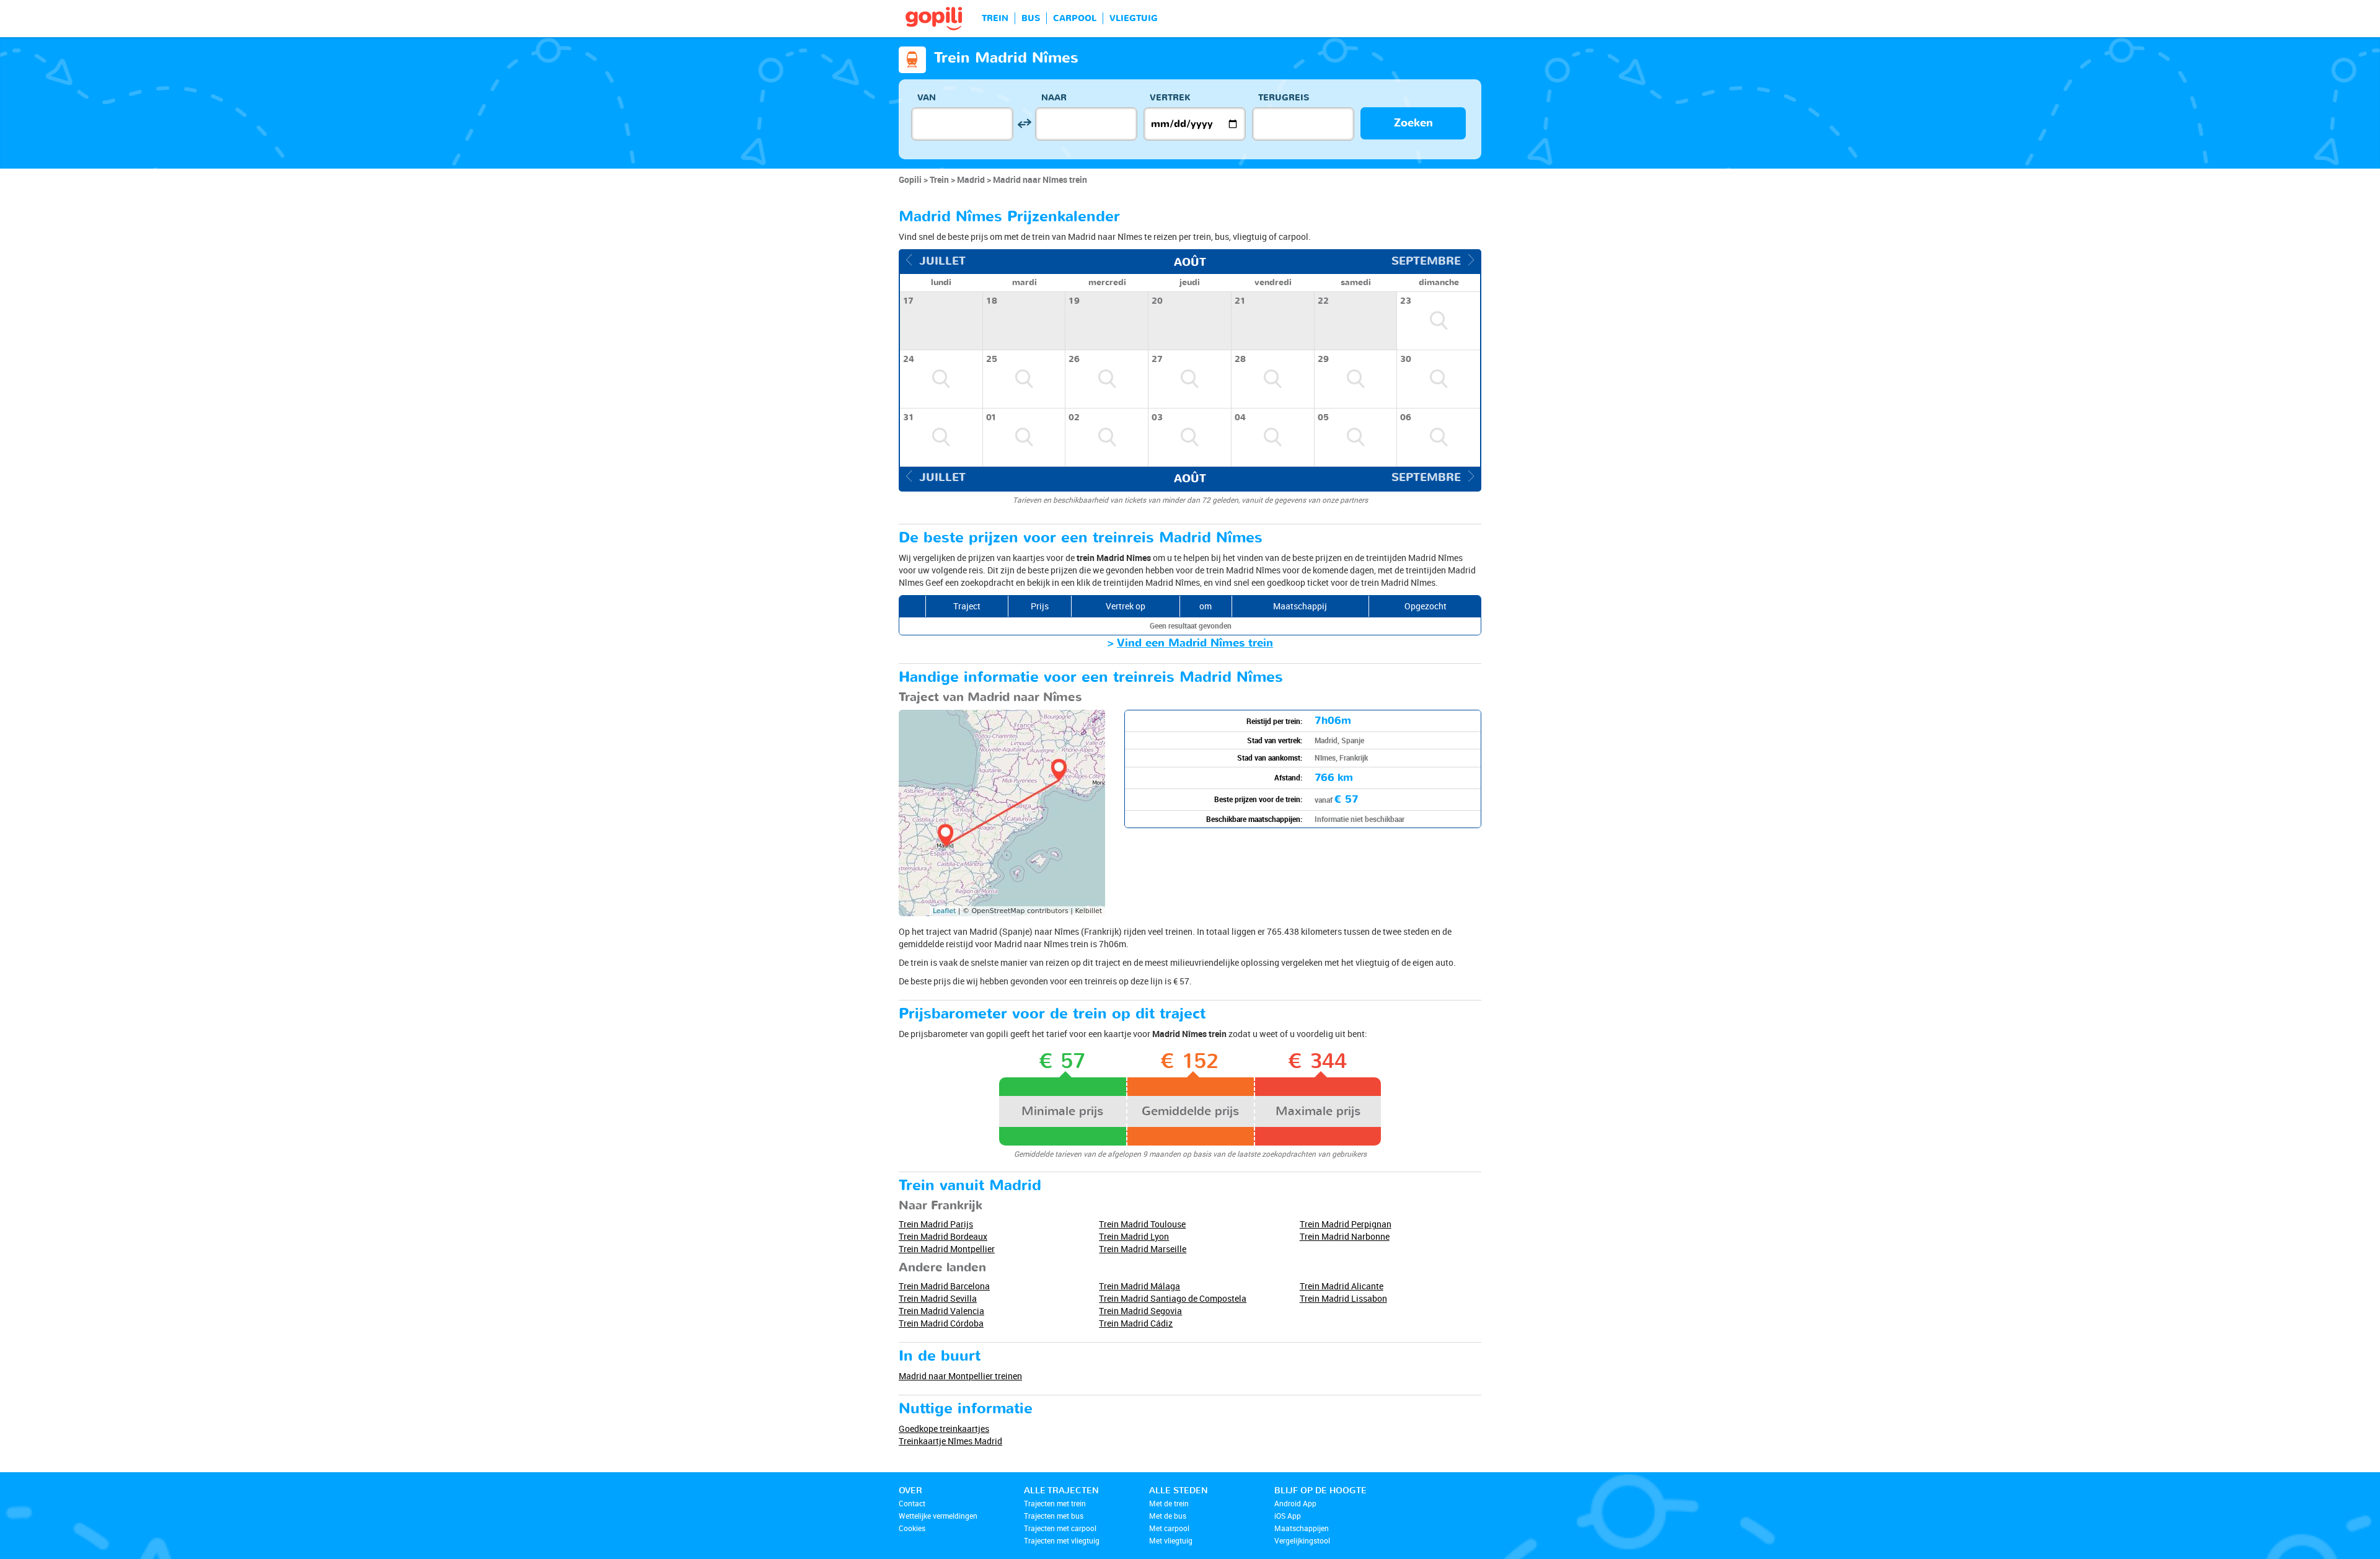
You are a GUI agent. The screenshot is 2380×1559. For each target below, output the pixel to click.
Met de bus (1168, 1516)
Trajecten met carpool (1060, 1528)
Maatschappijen (1302, 1528)
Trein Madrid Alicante (1342, 1286)
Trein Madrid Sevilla (938, 1298)
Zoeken (1413, 123)
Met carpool (1169, 1528)
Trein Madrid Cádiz (1136, 1323)
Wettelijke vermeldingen (938, 1516)
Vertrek (1170, 98)
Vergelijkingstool (1302, 1540)
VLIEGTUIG (1134, 18)
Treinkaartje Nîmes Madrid (950, 1441)
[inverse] (1024, 124)
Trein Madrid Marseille (1143, 1249)
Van (927, 98)
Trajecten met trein (1055, 1503)
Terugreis (1284, 98)
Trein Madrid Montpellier (947, 1249)
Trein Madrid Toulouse (1142, 1224)
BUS (1031, 18)
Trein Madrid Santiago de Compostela (1173, 1298)
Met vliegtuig (1171, 1540)
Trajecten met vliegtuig (1062, 1540)
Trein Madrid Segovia (1140, 1311)
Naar (1054, 98)
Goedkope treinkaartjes (944, 1429)
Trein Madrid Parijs (936, 1224)
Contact (912, 1503)
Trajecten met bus (1054, 1516)
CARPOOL (1075, 18)
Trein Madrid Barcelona (944, 1286)
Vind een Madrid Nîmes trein (1195, 643)
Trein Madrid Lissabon (1343, 1298)
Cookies (912, 1528)
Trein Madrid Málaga (1139, 1286)
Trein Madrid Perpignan (1346, 1224)
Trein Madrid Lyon (1134, 1236)
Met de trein (1169, 1503)
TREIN (995, 18)
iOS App (1288, 1516)
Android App (1295, 1503)
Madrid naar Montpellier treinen (960, 1376)
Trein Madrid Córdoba (941, 1323)
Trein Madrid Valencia (941, 1311)
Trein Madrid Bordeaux (943, 1236)
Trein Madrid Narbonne (1345, 1236)
